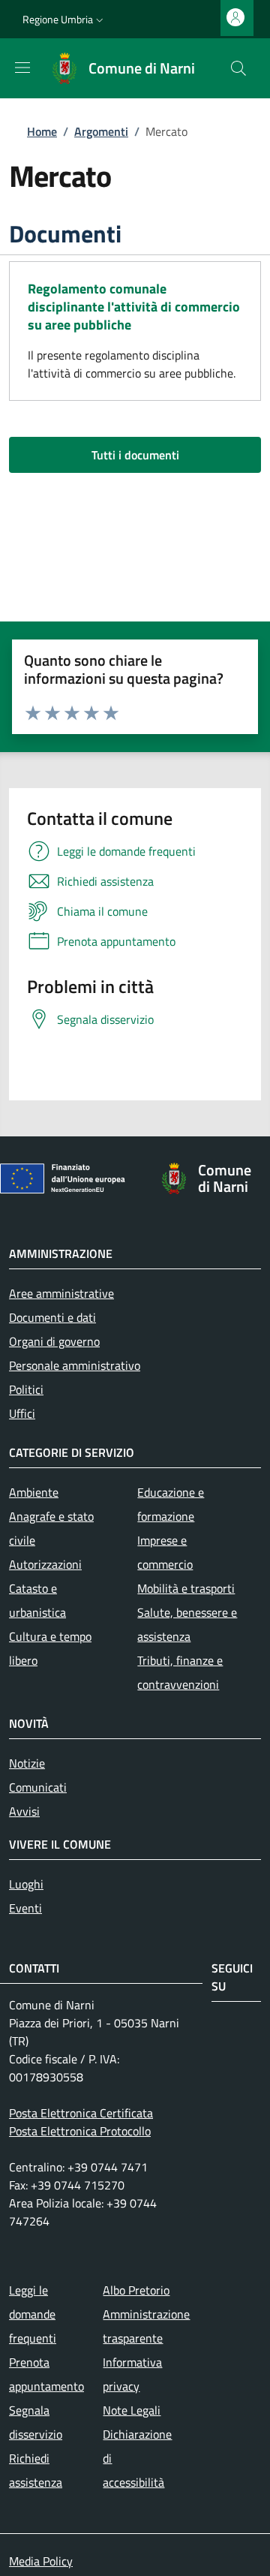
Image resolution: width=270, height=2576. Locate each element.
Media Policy (41, 2561)
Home (42, 131)
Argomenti (101, 131)
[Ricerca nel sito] (238, 68)
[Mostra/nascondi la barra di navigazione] (22, 68)
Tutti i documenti (135, 455)
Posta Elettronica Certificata (81, 2113)
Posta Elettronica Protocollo (80, 2131)
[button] (64, 20)
